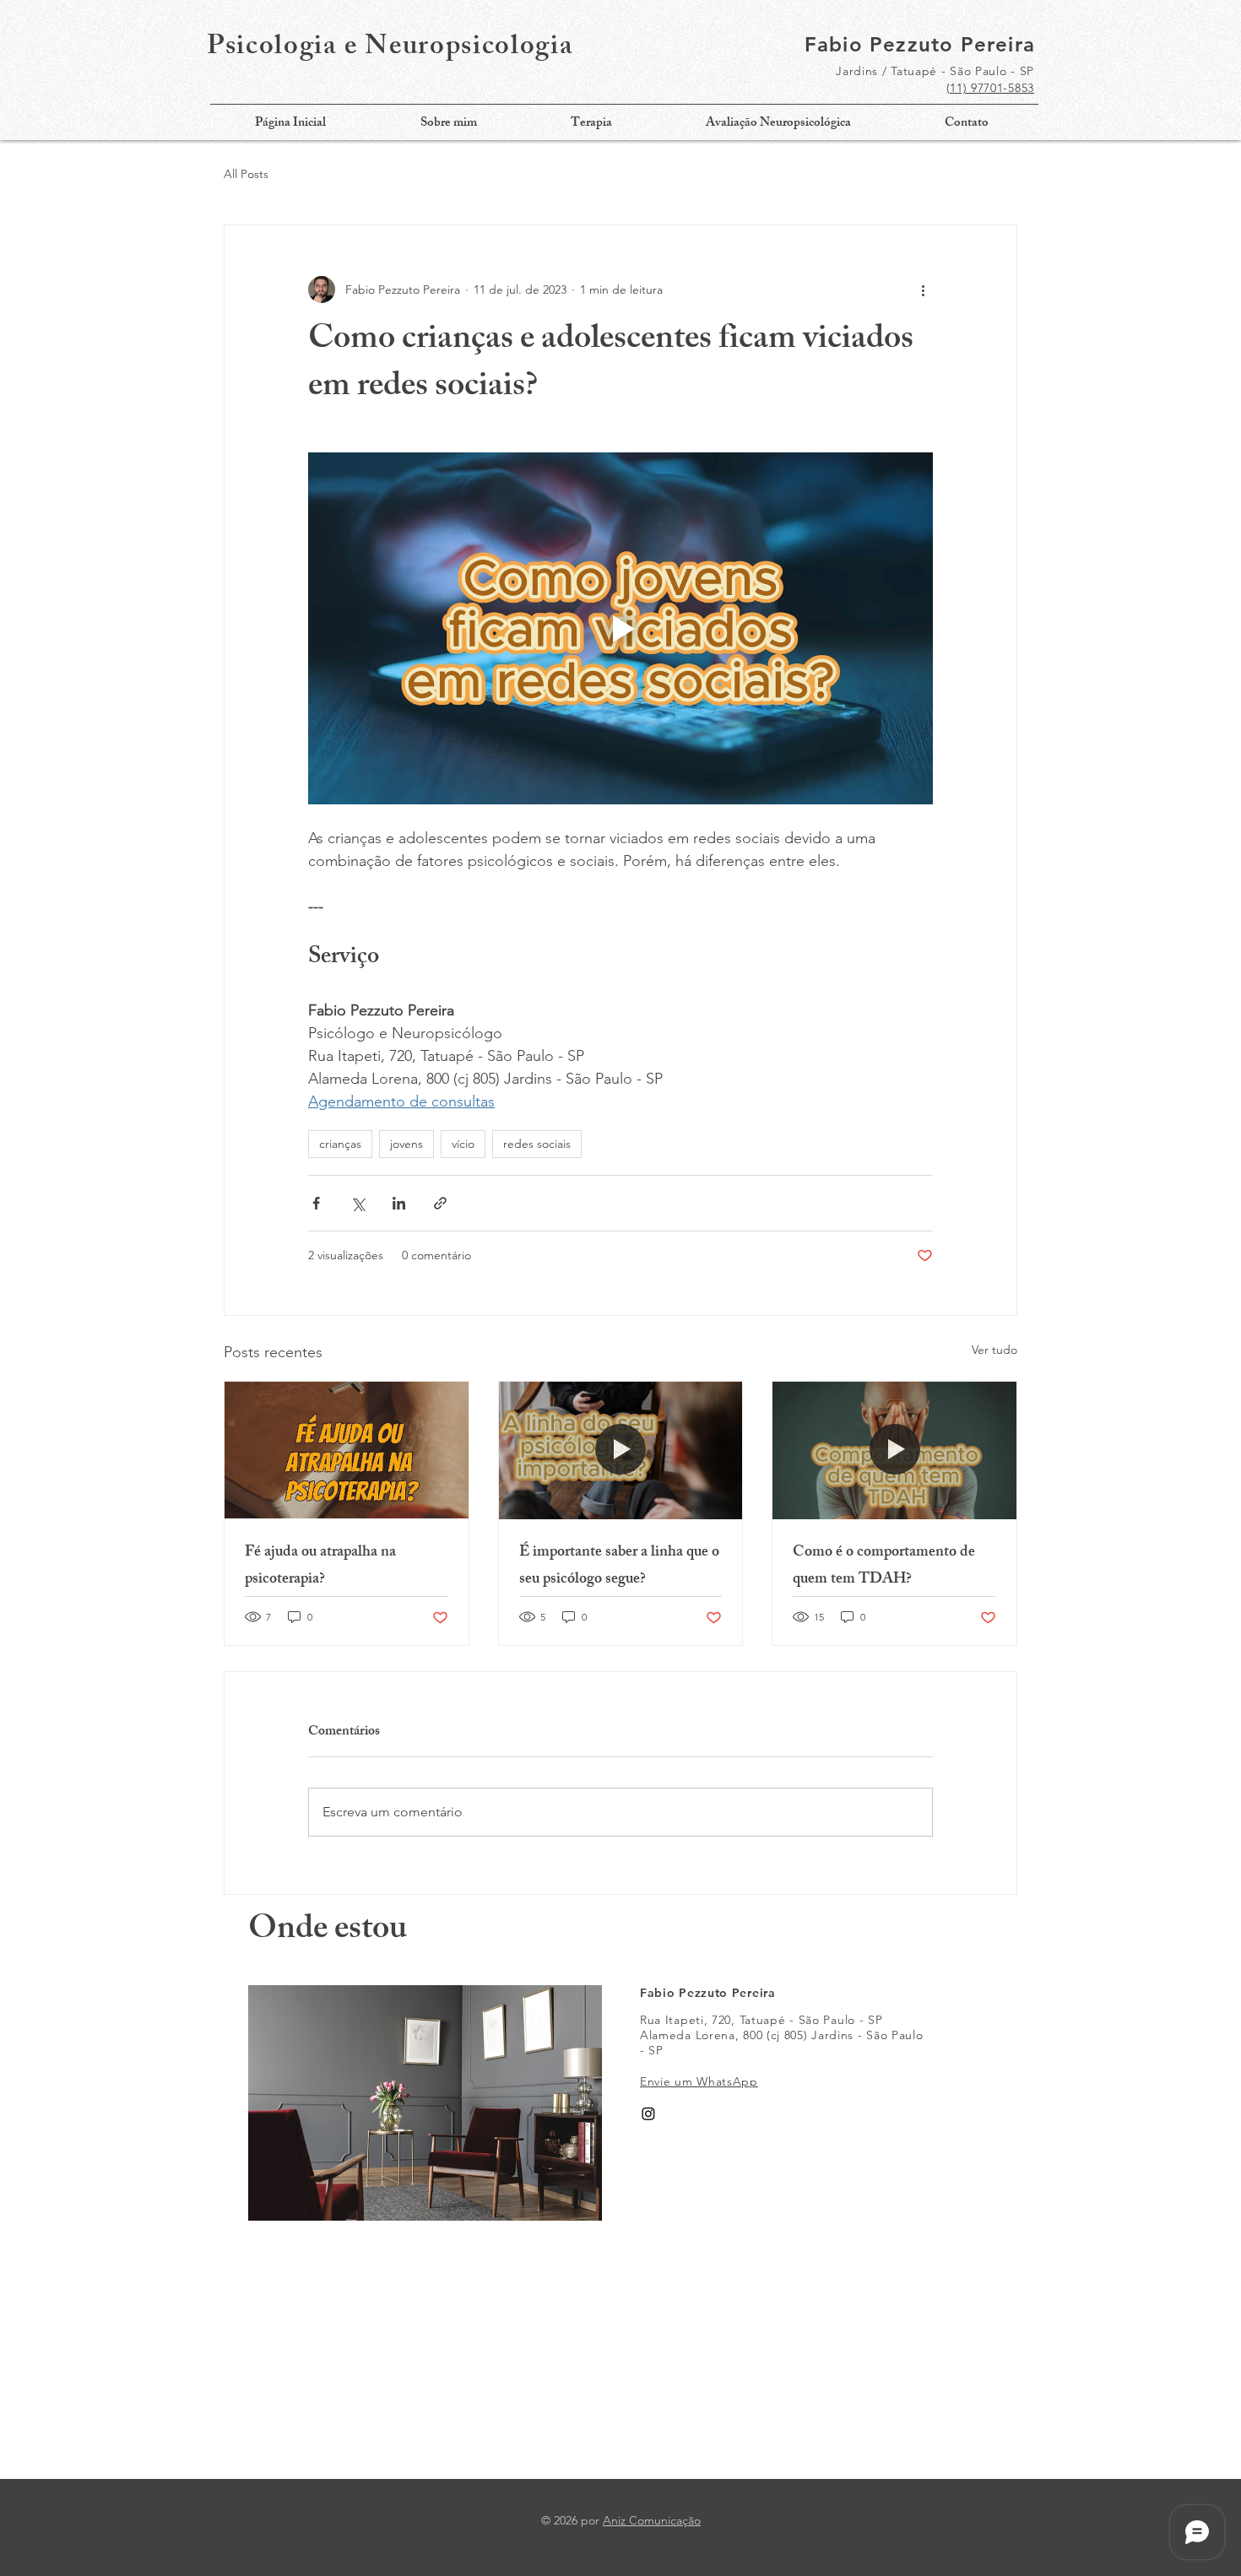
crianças (340, 1144)
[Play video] (620, 628)
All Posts (246, 174)
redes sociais (537, 1144)
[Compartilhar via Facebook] (316, 1203)
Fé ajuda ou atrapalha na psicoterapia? (320, 1567)
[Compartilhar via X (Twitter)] (358, 1203)
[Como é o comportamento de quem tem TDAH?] (894, 1450)
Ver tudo (994, 1350)
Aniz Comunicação (652, 2520)
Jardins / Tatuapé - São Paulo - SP (935, 71)
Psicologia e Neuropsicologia (390, 49)
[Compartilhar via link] (440, 1203)
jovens (406, 1144)
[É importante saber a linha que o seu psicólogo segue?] (621, 1450)
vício (463, 1144)
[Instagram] (648, 2113)
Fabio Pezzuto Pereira (920, 44)
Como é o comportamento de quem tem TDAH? (884, 1567)
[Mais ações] (923, 290)
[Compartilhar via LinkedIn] (399, 1203)
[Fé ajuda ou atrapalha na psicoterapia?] (347, 1450)
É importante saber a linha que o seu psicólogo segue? (619, 1567)
